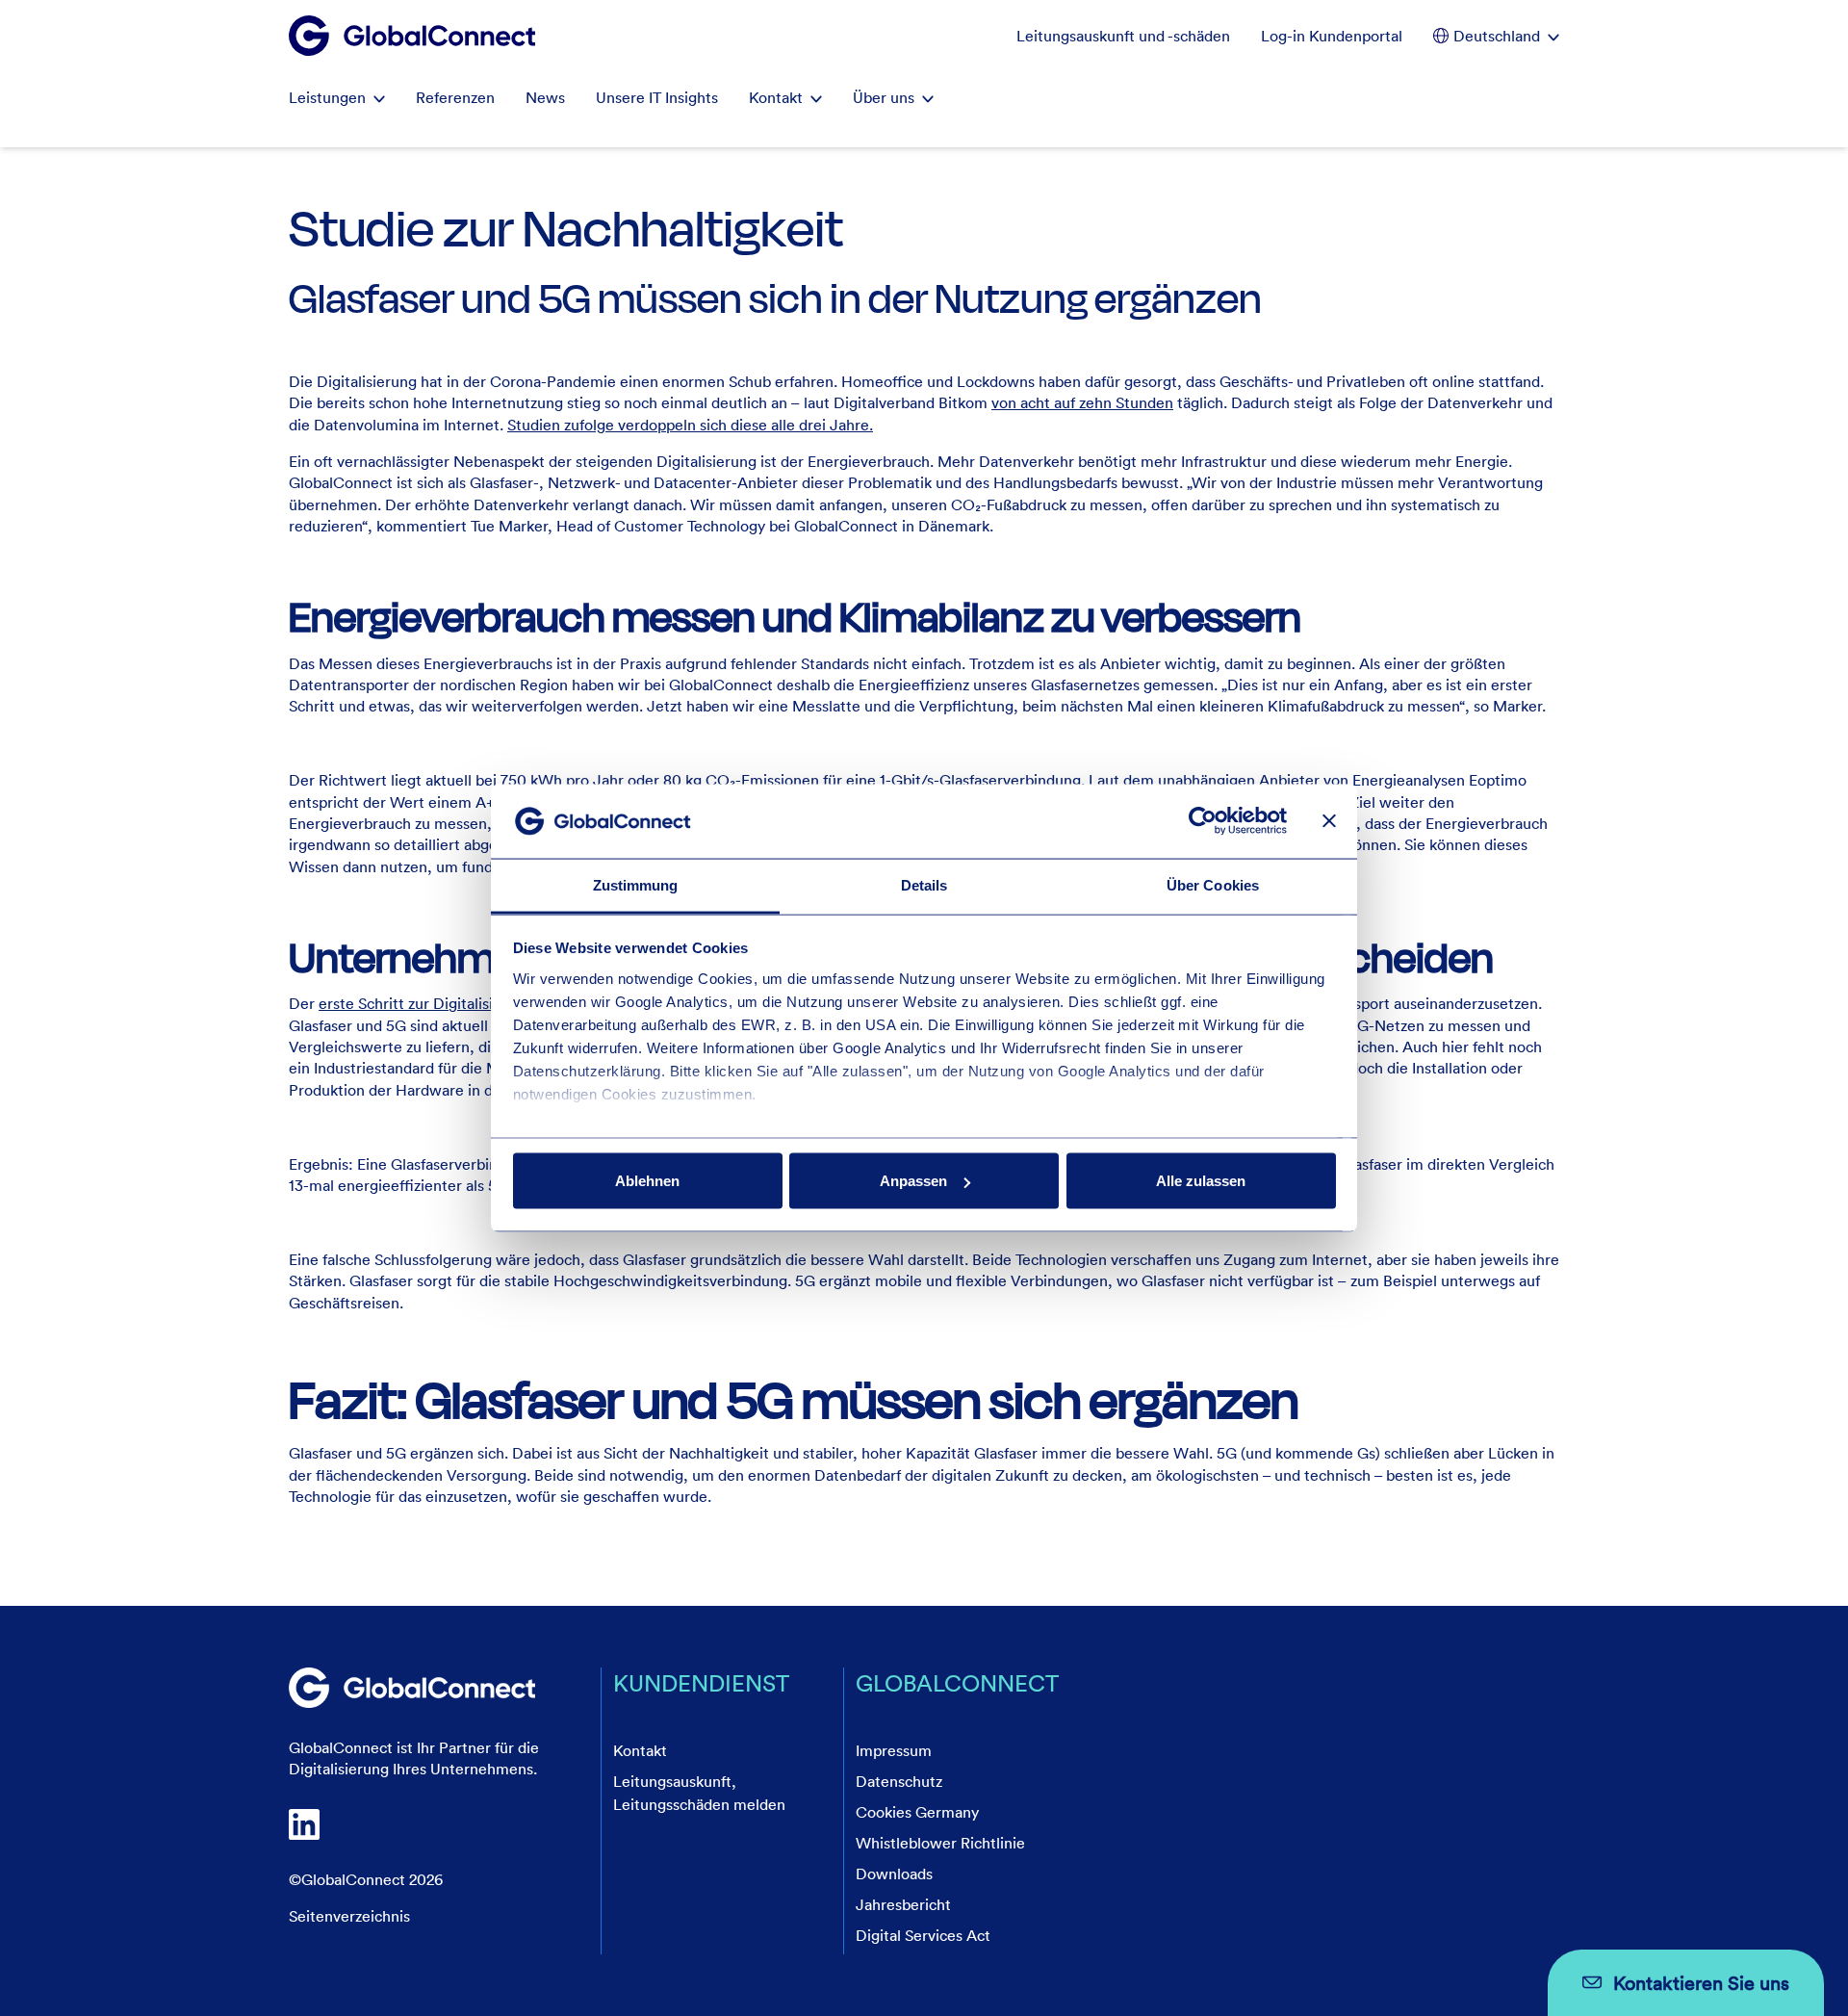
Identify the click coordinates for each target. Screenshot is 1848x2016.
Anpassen (913, 1181)
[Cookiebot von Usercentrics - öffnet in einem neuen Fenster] (1203, 821)
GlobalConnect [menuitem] (957, 1682)
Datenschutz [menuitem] (899, 1781)
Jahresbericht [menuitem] (903, 1904)
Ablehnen (647, 1181)
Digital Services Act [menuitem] (923, 1935)
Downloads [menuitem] (894, 1874)
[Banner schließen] (1329, 821)
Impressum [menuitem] (894, 1750)
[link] (412, 1688)
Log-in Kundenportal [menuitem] (1332, 36)
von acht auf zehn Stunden (1082, 402)
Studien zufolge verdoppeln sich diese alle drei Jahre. (690, 425)
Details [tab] (924, 884)
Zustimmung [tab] (636, 884)
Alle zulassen (1201, 1181)
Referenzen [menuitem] (455, 97)
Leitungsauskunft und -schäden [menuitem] (1123, 36)
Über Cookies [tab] (1213, 884)
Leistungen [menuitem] (327, 97)
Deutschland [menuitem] (1497, 36)
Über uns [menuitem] (884, 97)
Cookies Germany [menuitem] (917, 1812)
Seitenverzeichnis (349, 1916)
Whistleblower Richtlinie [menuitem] (940, 1843)
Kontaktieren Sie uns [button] (1701, 1982)
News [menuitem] (545, 97)
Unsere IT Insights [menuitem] (657, 97)
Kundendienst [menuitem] (701, 1682)
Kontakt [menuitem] (776, 97)
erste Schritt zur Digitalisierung (426, 1003)
